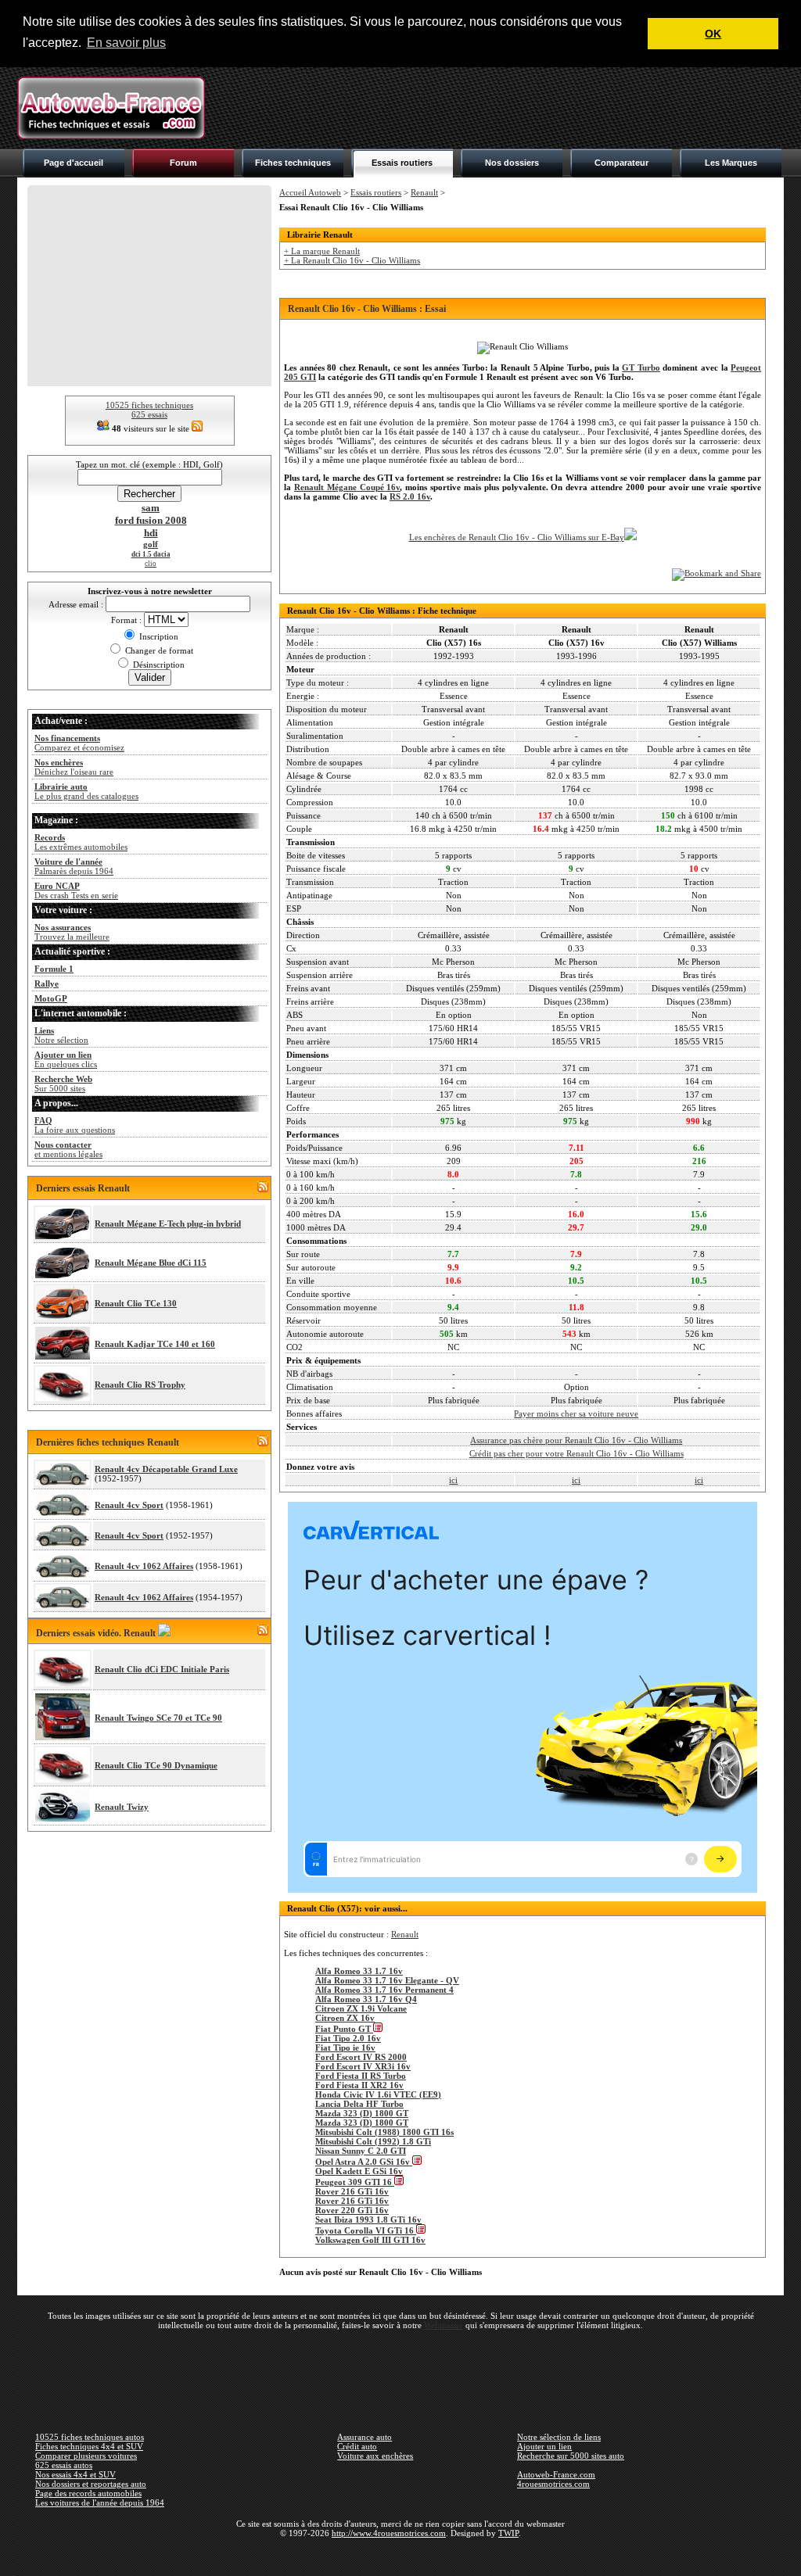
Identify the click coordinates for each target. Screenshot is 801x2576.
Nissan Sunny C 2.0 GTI (361, 2151)
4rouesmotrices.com (553, 2484)
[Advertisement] (499, 108)
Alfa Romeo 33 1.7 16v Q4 (366, 1999)
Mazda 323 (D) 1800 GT (362, 2113)
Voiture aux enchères (375, 2456)
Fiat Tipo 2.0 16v (348, 2038)
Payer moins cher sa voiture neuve (576, 1413)
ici (453, 1480)
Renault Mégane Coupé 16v (347, 487)
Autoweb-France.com (556, 2474)
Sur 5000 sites (63, 1084)
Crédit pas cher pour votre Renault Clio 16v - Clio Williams (577, 1453)
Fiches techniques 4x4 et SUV (89, 2446)
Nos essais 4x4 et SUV (75, 2474)
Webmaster (444, 2325)
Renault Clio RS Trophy (140, 1385)
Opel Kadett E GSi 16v (359, 2171)
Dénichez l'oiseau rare (74, 767)
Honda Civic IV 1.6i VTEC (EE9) (378, 2094)
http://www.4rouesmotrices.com (389, 2533)
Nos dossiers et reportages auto (91, 2484)
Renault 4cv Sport (129, 1505)
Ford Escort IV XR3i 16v (363, 2066)
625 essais (149, 414)
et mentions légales (68, 1149)
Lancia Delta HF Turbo (359, 2104)
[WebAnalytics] (400, 2556)
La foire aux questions (75, 1125)
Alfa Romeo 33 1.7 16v (359, 1971)
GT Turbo (641, 367)
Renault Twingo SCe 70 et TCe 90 (158, 1718)
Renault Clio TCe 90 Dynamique (156, 1765)
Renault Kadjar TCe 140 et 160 (155, 1344)
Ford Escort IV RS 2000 (361, 2057)
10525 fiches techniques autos (90, 2437)
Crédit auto (357, 2446)
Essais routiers (402, 163)
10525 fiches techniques (149, 405)
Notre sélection (61, 1035)
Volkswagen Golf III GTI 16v (370, 2240)
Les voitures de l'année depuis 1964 (100, 2503)
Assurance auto (365, 2437)
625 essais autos (64, 2465)
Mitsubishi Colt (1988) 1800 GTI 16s (384, 2132)
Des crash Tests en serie (76, 890)
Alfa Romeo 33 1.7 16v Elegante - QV (387, 1980)
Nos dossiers (512, 163)
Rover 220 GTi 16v (352, 2210)
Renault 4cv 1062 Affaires (144, 1566)
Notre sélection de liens (559, 2437)
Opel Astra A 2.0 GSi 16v (364, 2162)
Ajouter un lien (544, 2446)
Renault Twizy (122, 1807)
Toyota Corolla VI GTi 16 (366, 2230)
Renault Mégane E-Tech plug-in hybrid (168, 1224)
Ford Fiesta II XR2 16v (359, 2085)
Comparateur (621, 163)
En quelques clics (66, 1059)
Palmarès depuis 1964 (74, 866)
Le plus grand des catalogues (86, 791)
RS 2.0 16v (410, 496)
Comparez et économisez (79, 743)
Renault (424, 192)
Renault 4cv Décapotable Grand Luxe (166, 1469)
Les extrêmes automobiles (81, 842)
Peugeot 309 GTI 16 (355, 2182)
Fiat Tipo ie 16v (345, 2048)
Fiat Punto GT (344, 2029)
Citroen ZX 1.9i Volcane (361, 2008)
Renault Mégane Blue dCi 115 (151, 1263)
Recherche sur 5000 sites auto (571, 2456)
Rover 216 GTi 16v (352, 2191)
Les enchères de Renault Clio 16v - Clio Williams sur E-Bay (517, 537)
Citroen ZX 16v (345, 2018)
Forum (183, 163)
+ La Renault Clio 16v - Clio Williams (352, 260)
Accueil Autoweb (310, 192)
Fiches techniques (293, 163)
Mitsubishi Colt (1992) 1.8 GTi (373, 2141)
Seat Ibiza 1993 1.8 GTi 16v (368, 2220)
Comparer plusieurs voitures (86, 2456)
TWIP (508, 2533)
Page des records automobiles (88, 2493)
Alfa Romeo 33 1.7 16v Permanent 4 (384, 1990)
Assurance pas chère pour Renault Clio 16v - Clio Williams (576, 1440)
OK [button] (713, 34)
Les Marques (731, 163)
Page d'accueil (74, 163)
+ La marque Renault (322, 251)
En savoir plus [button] (126, 43)
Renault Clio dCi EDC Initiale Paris (162, 1669)
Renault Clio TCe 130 (136, 1303)
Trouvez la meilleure (72, 932)
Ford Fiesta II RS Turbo (361, 2076)
